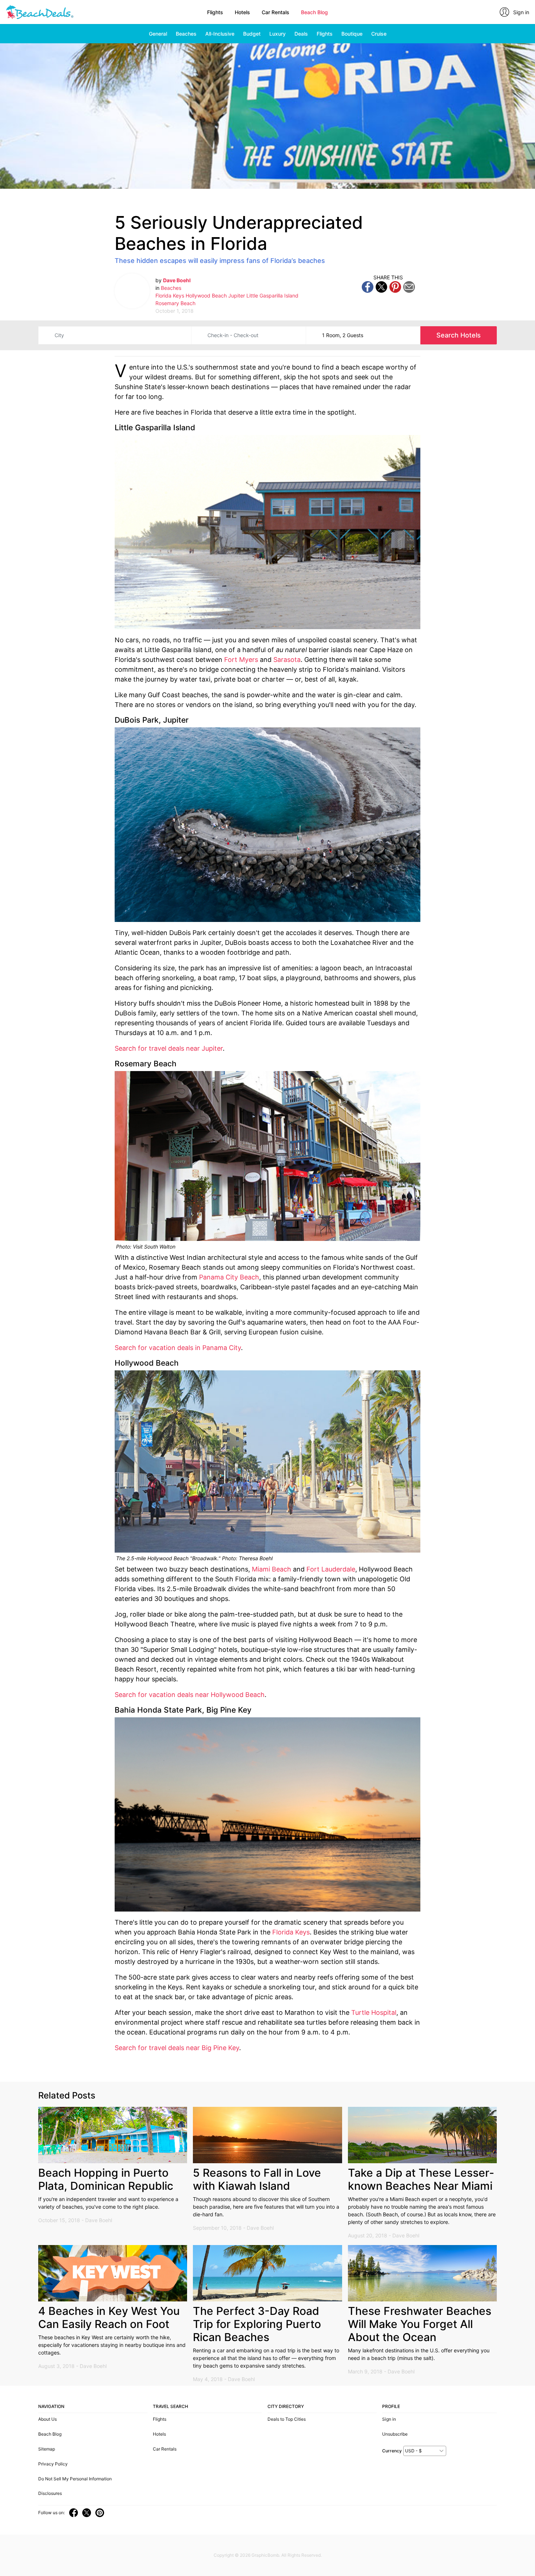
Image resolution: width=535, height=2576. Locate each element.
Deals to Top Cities (287, 2419)
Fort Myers (241, 660)
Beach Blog (314, 12)
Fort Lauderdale (331, 1569)
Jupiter (237, 295)
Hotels (242, 12)
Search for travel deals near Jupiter (169, 1048)
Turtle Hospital (374, 2012)
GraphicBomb (265, 2555)
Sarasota (287, 660)
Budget (252, 34)
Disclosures (50, 2493)
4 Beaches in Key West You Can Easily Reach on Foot (109, 2317)
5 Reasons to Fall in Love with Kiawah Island (257, 2179)
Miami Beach (272, 1569)
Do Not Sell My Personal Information (75, 2479)
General (158, 34)
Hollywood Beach (206, 295)
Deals (301, 34)
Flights (215, 12)
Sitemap (47, 2449)
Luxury (278, 34)
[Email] (409, 286)
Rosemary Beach (175, 303)
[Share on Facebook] (368, 286)
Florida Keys (170, 295)
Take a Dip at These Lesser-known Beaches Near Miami (421, 2179)
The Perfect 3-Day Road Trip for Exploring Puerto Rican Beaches (257, 2324)
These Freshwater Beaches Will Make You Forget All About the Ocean (420, 2324)
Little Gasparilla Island (272, 295)
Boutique (352, 34)
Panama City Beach (229, 1277)
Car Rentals (276, 12)
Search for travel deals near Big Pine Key (177, 2048)
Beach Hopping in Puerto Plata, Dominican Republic (106, 2179)
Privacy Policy (53, 2464)
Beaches (186, 34)
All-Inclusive (220, 34)
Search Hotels (459, 335)
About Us (47, 2419)
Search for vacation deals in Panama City (178, 1348)
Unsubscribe (395, 2434)
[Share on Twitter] (381, 286)
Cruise (379, 34)
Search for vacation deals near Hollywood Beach (190, 1695)
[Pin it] (395, 286)
